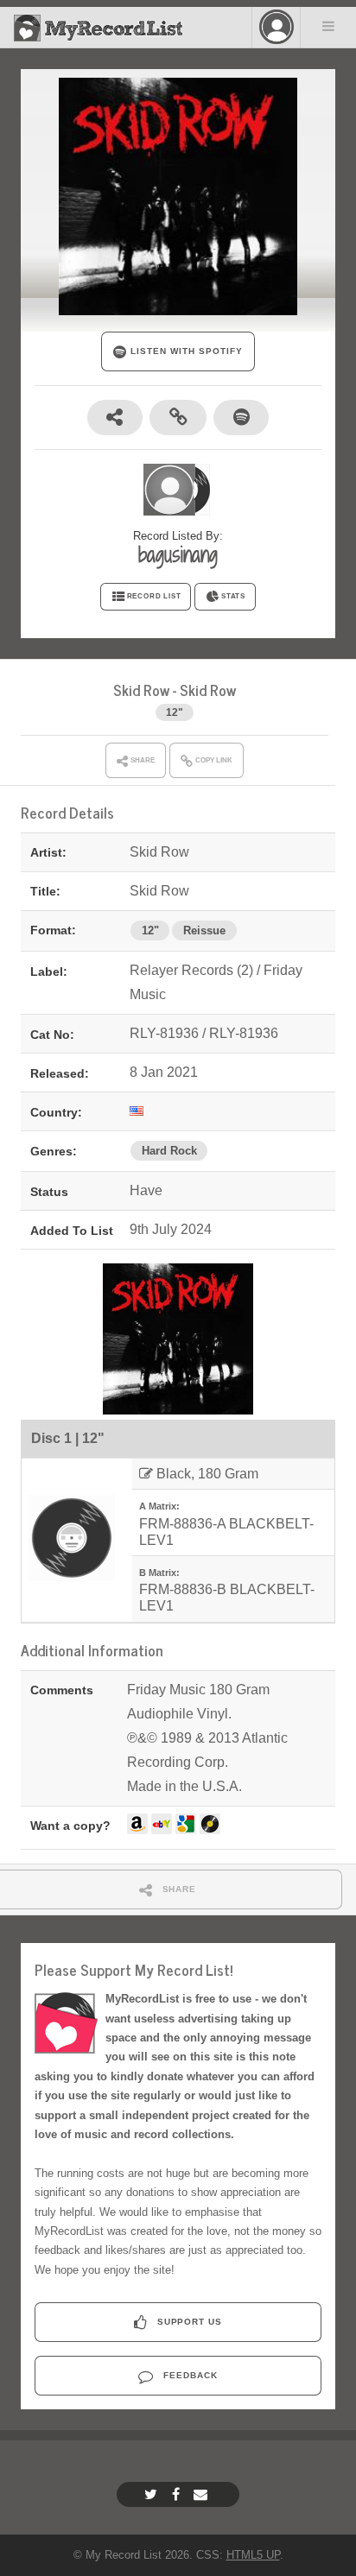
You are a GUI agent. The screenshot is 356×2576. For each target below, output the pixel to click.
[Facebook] (178, 2494)
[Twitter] (153, 2494)
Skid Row (141, 690)
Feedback (189, 2375)
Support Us (188, 2322)
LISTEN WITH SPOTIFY (184, 351)
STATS (233, 596)
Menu (328, 26)
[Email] (203, 2494)
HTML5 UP (253, 2555)
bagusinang (178, 554)
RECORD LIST (154, 596)
